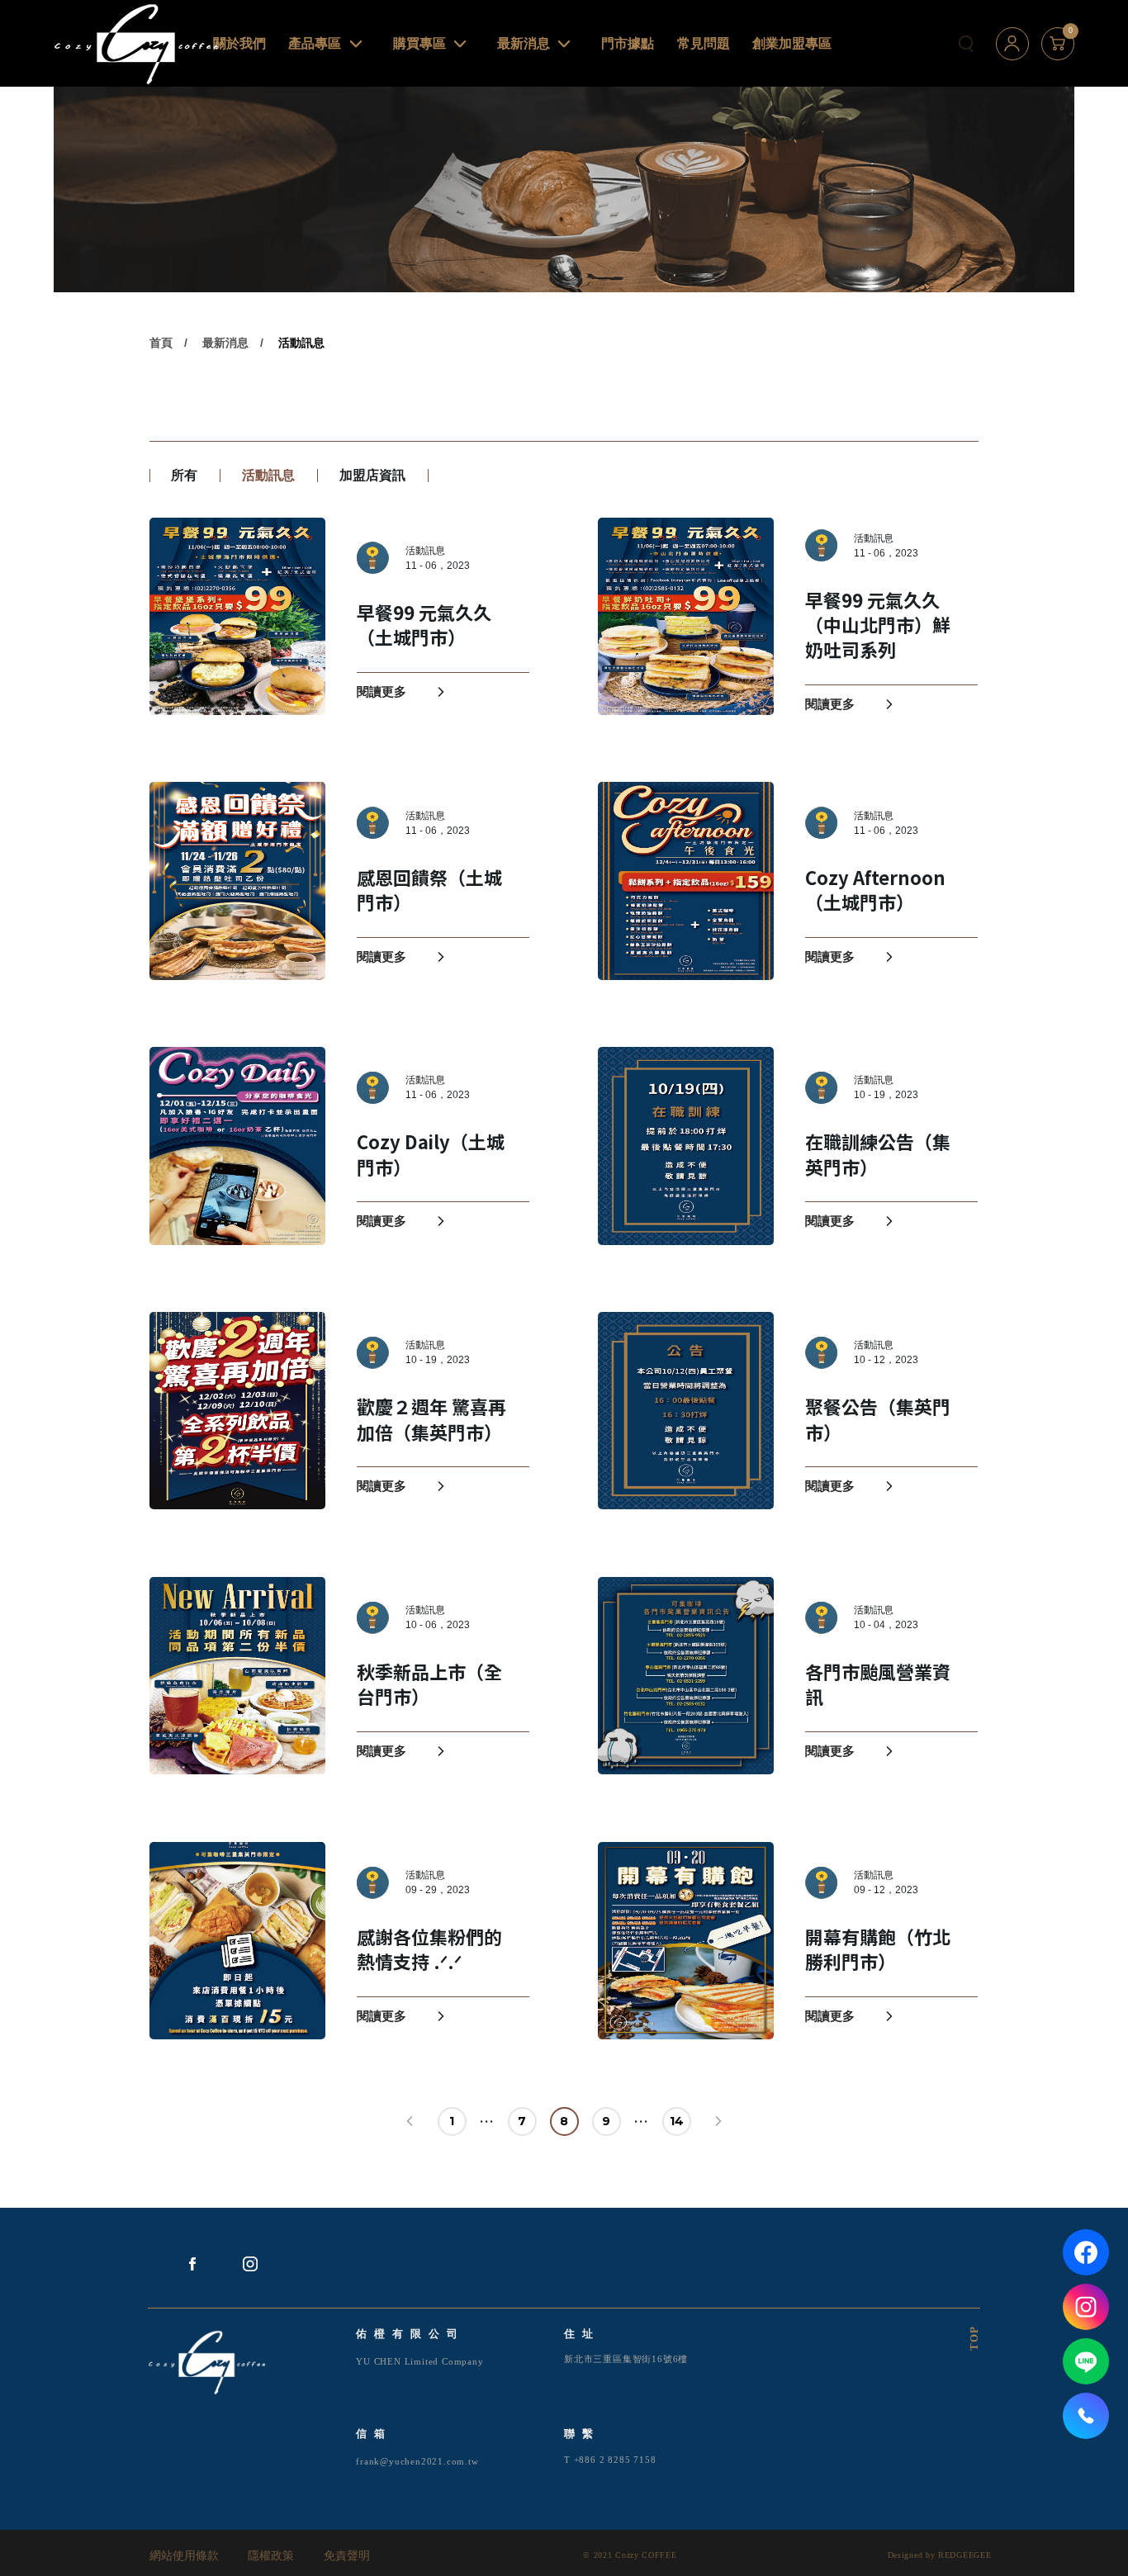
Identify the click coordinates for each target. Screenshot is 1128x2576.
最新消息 (524, 43)
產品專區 (315, 43)
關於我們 (239, 43)
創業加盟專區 (792, 43)
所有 (184, 475)
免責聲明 (347, 2556)
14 (677, 2121)
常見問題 (704, 43)
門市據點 (628, 43)
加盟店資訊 (372, 475)
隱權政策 (271, 2556)
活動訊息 (301, 343)
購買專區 (419, 43)
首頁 (161, 343)
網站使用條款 (184, 2556)
